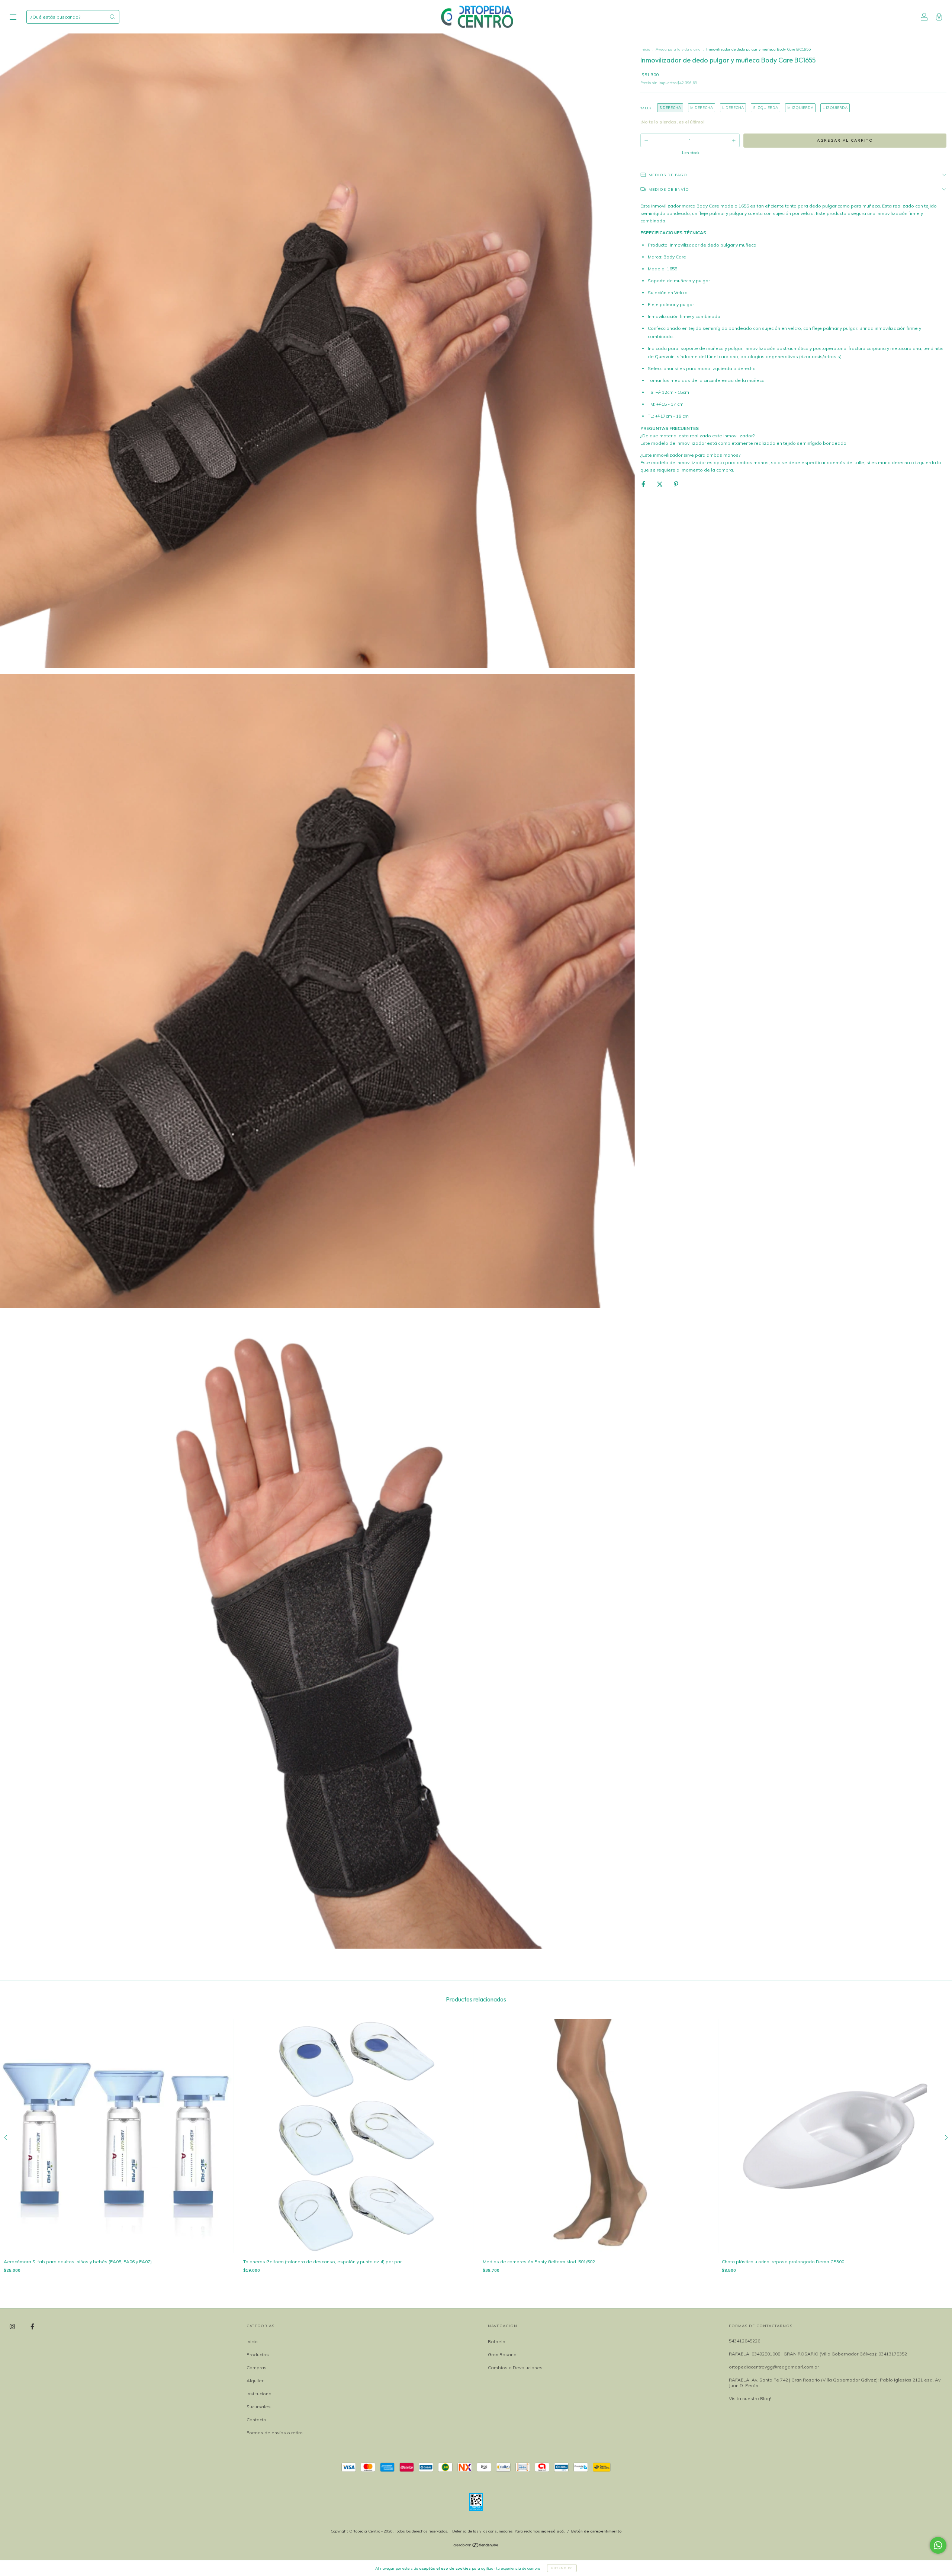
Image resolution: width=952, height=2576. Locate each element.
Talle (646, 108)
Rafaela (497, 2342)
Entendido (562, 2568)
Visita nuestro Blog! (750, 2398)
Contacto (256, 2420)
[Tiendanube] (476, 2546)
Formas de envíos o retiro (275, 2433)
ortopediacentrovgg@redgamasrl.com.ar (774, 2367)
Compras (257, 2368)
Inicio (645, 49)
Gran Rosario (502, 2355)
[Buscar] (112, 17)
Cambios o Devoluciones (515, 2368)
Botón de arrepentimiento (596, 2531)
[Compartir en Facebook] (644, 484)
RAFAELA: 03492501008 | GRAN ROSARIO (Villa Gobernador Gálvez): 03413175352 (818, 2354)
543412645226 (744, 2341)
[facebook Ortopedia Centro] (32, 2326)
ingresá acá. (553, 2531)
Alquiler (255, 2381)
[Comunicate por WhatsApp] (938, 2545)
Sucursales (259, 2407)
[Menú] (13, 18)
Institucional (260, 2394)
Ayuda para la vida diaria (679, 49)
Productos (258, 2355)
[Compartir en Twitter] (660, 484)
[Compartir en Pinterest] (676, 484)
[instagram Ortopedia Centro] (13, 2326)
